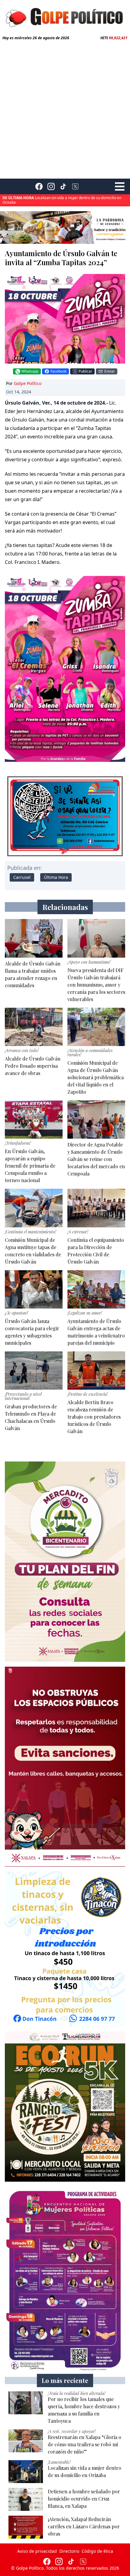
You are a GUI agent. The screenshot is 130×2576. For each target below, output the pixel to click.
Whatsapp (30, 371)
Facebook (58, 371)
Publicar (85, 371)
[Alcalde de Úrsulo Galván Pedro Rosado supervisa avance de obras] (34, 1027)
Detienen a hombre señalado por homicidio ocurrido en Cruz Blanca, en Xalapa (63, 200)
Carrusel (22, 877)
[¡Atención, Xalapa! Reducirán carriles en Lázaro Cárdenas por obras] (26, 2527)
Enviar (110, 371)
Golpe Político (28, 383)
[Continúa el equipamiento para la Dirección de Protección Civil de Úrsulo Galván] (96, 1208)
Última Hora (56, 877)
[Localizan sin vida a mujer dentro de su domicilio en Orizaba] (26, 2472)
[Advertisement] (65, 108)
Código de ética (97, 2551)
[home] (65, 17)
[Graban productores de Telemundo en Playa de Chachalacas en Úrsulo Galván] (34, 1371)
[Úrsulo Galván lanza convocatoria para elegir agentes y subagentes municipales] (34, 1289)
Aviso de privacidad (37, 2551)
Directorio (69, 2551)
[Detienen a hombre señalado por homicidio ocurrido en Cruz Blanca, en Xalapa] (26, 2499)
